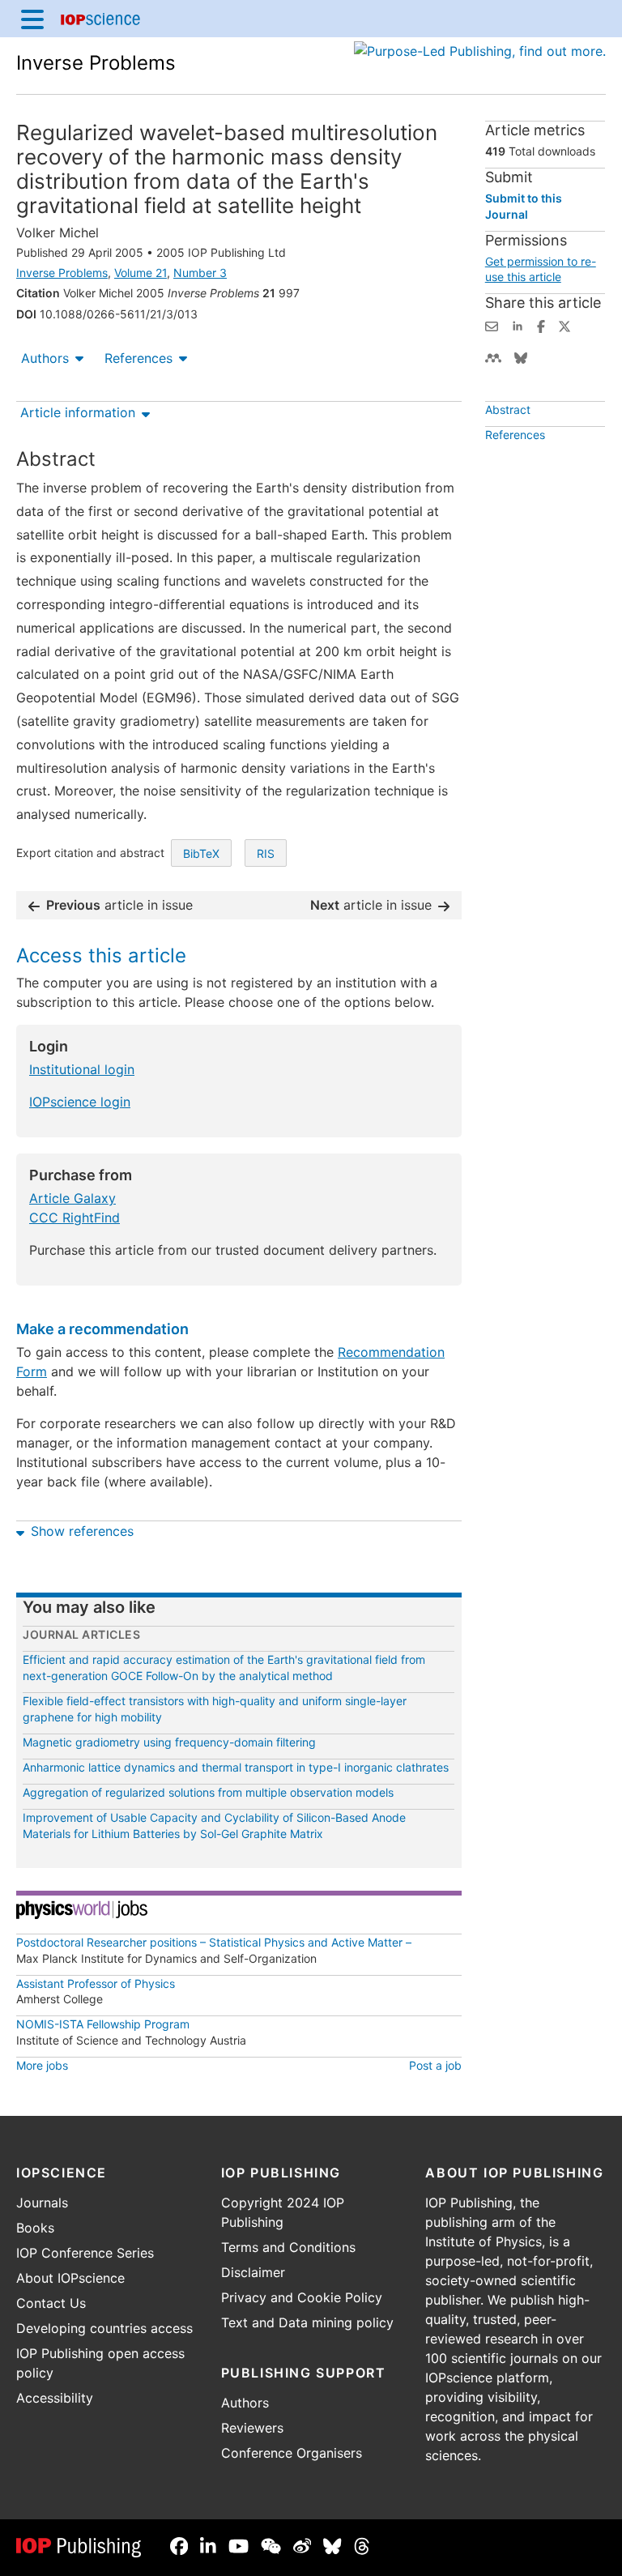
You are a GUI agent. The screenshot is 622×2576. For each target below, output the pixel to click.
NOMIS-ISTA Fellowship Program (103, 2024)
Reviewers (252, 2428)
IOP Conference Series (85, 2253)
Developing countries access (104, 2328)
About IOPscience (70, 2278)
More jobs (42, 2065)
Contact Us (51, 2303)
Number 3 (200, 273)
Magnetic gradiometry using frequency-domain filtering (169, 1742)
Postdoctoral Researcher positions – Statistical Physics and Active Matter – (214, 1942)
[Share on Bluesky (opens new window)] (521, 356)
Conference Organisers (292, 2453)
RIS (266, 853)
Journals (42, 2203)
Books (35, 2228)
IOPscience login (80, 1102)
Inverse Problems (96, 63)
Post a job (435, 2065)
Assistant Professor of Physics (96, 1983)
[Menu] (32, 19)
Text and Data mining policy (307, 2322)
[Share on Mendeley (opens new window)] (493, 356)
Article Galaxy (72, 1198)
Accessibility (55, 2398)
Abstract (508, 409)
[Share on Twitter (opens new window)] (564, 325)
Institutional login (82, 1069)
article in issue (119, 905)
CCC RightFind (75, 1218)
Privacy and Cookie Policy (302, 2297)
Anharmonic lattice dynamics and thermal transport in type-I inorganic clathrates (236, 1767)
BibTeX (201, 853)
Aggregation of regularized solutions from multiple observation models (208, 1792)
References (138, 358)
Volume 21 (141, 273)
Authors (45, 358)
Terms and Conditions (288, 2247)
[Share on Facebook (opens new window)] (541, 325)
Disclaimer (253, 2272)
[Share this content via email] (492, 325)
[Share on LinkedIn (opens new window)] (518, 325)
